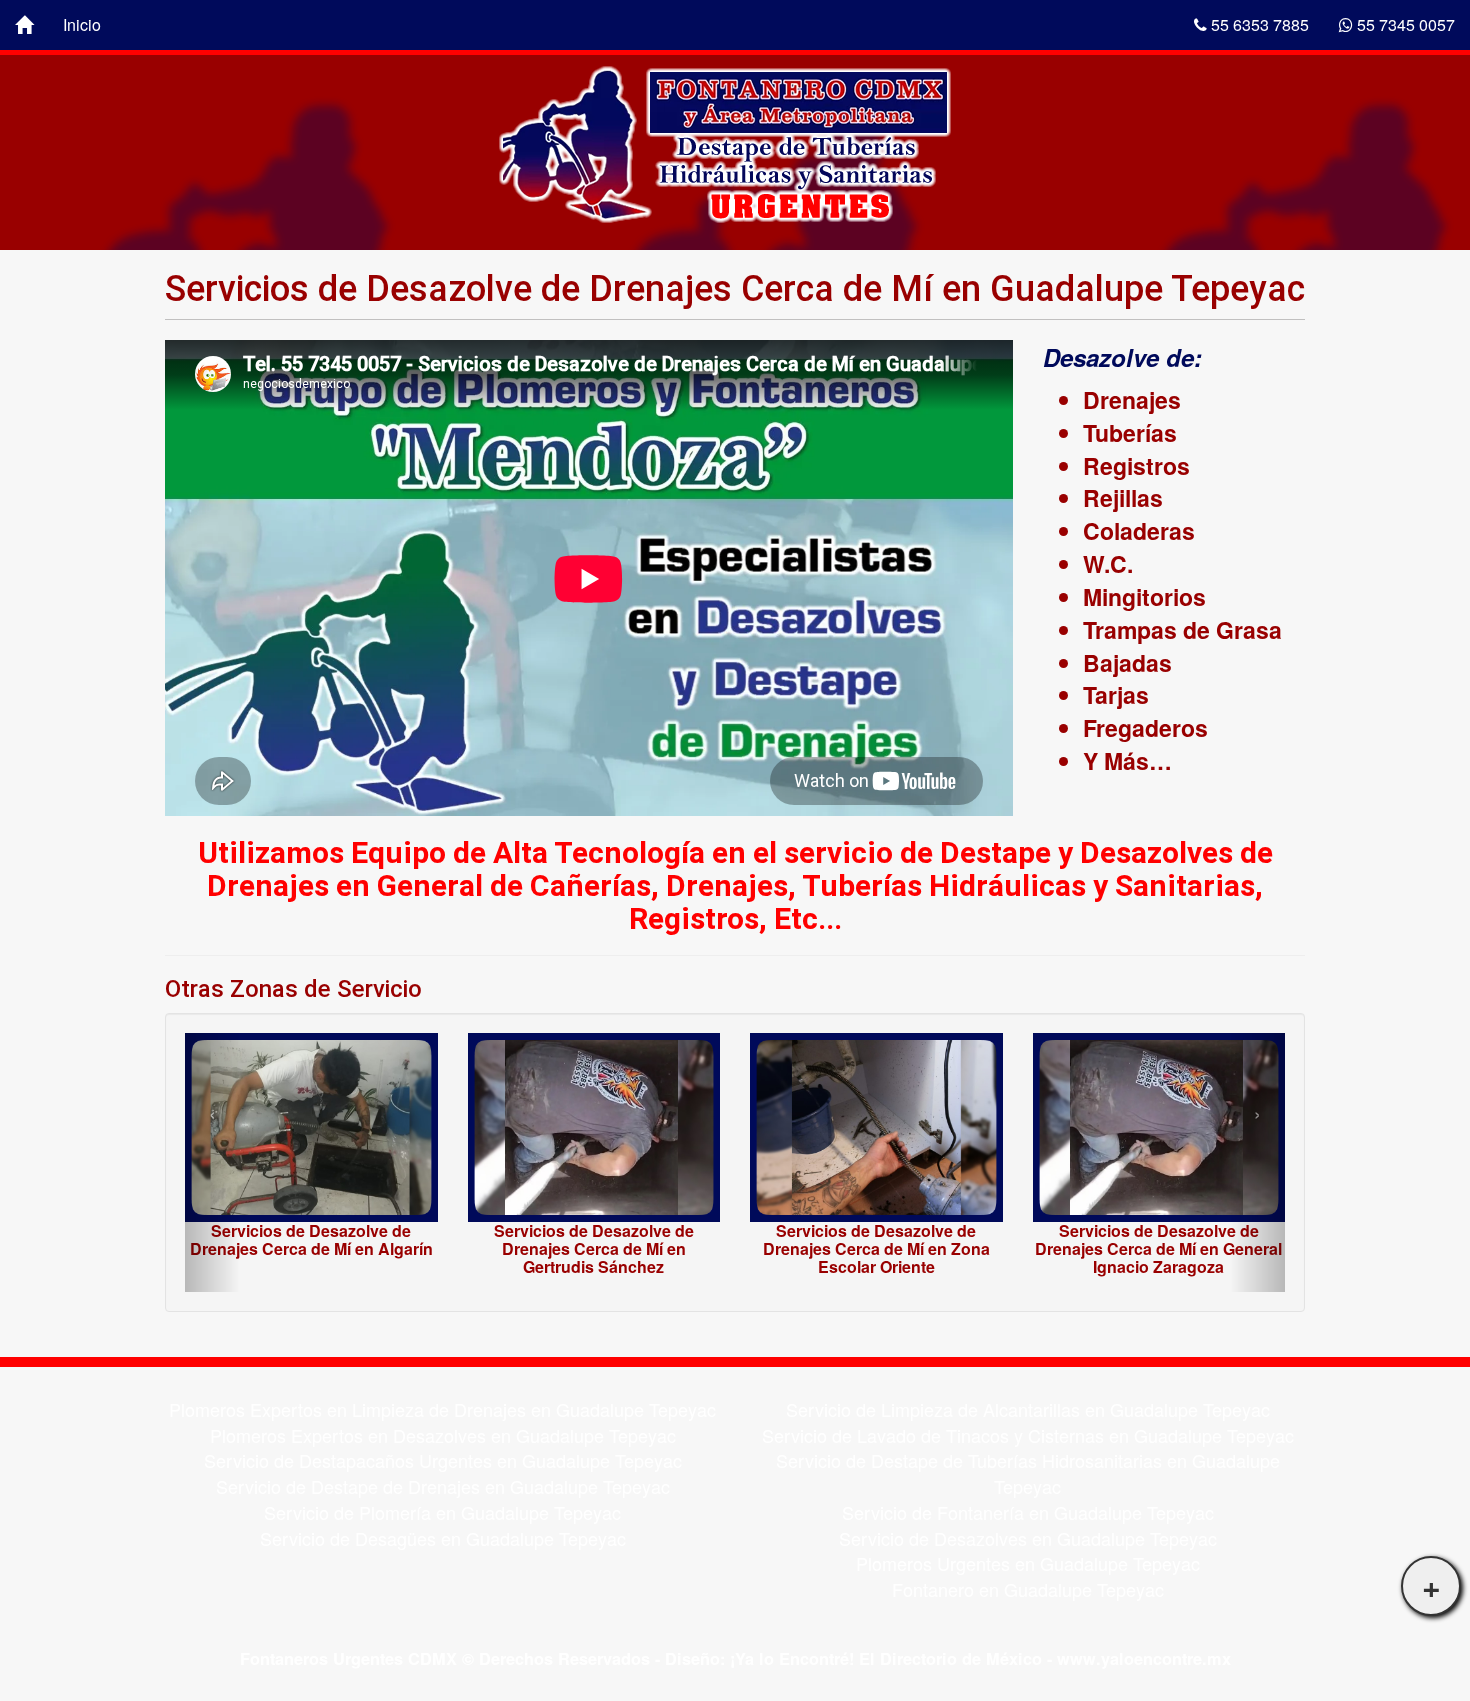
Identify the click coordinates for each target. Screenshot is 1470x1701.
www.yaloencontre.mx (1144, 1658)
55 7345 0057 (1404, 24)
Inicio (82, 24)
